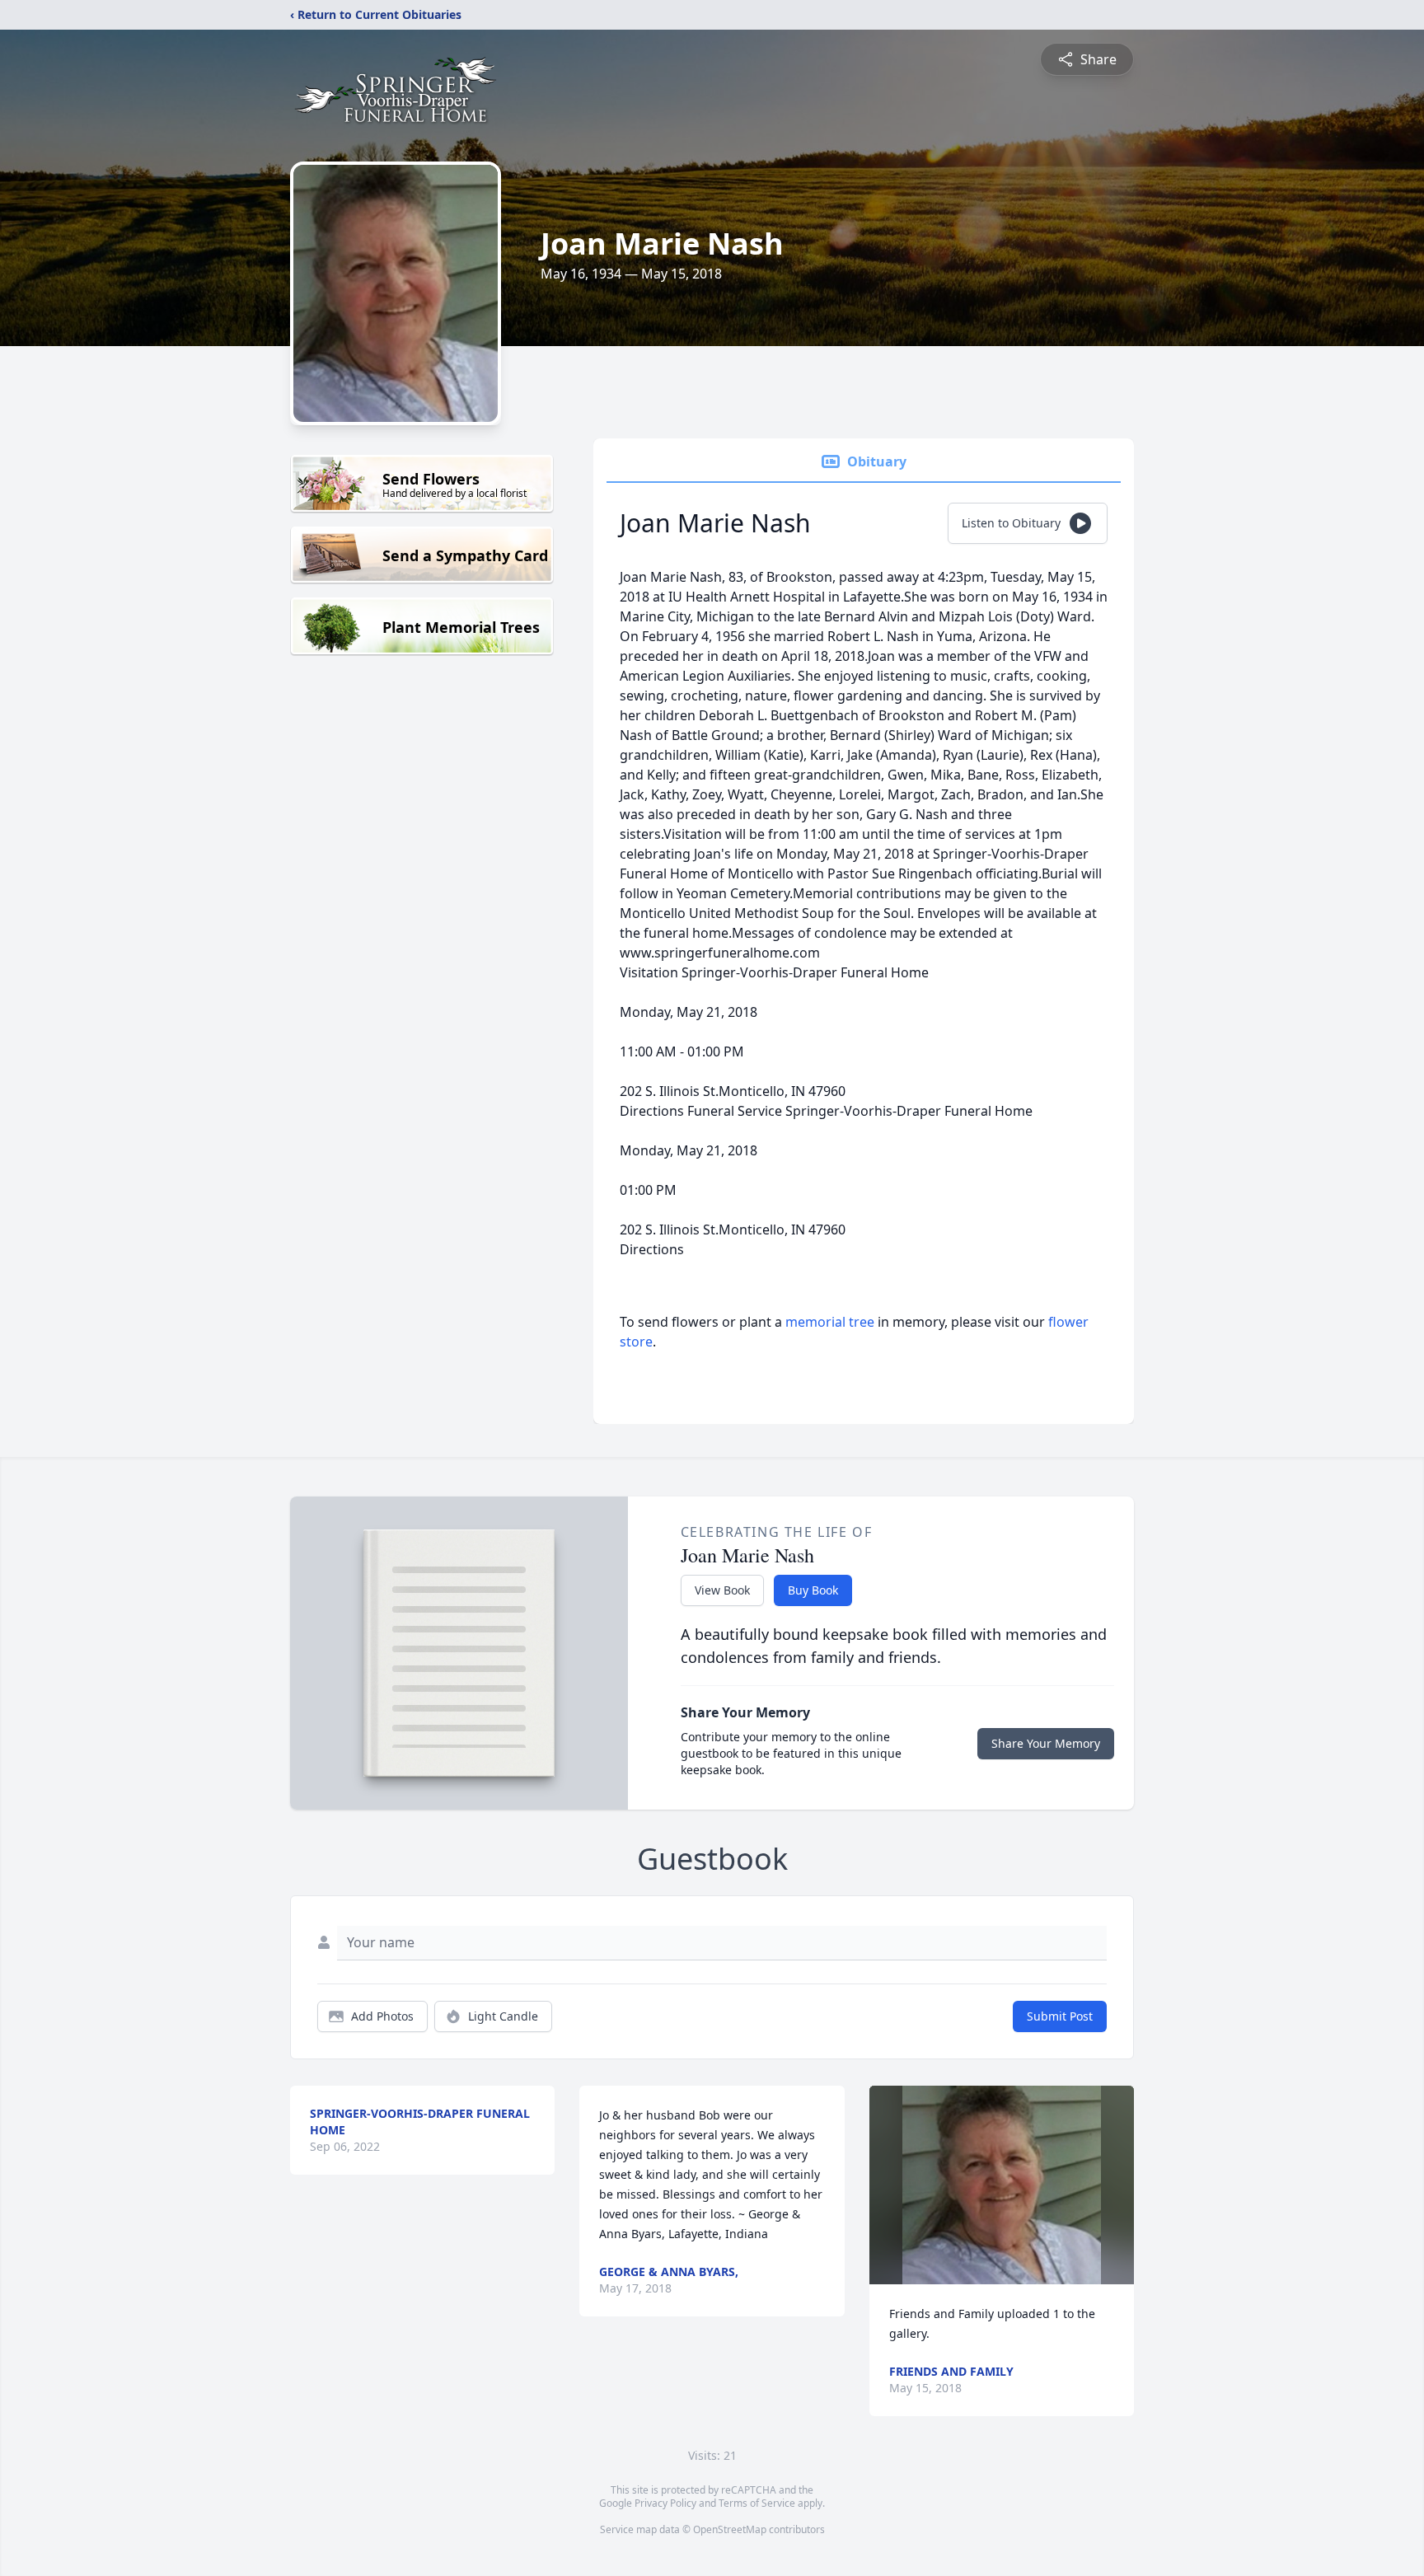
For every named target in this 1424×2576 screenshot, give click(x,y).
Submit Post (1060, 2016)
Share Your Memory (1046, 1743)
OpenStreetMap (730, 2529)
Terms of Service (757, 2503)
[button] (1002, 2185)
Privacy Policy (665, 2503)
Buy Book (813, 1590)
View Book (722, 1590)
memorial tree (830, 1322)
